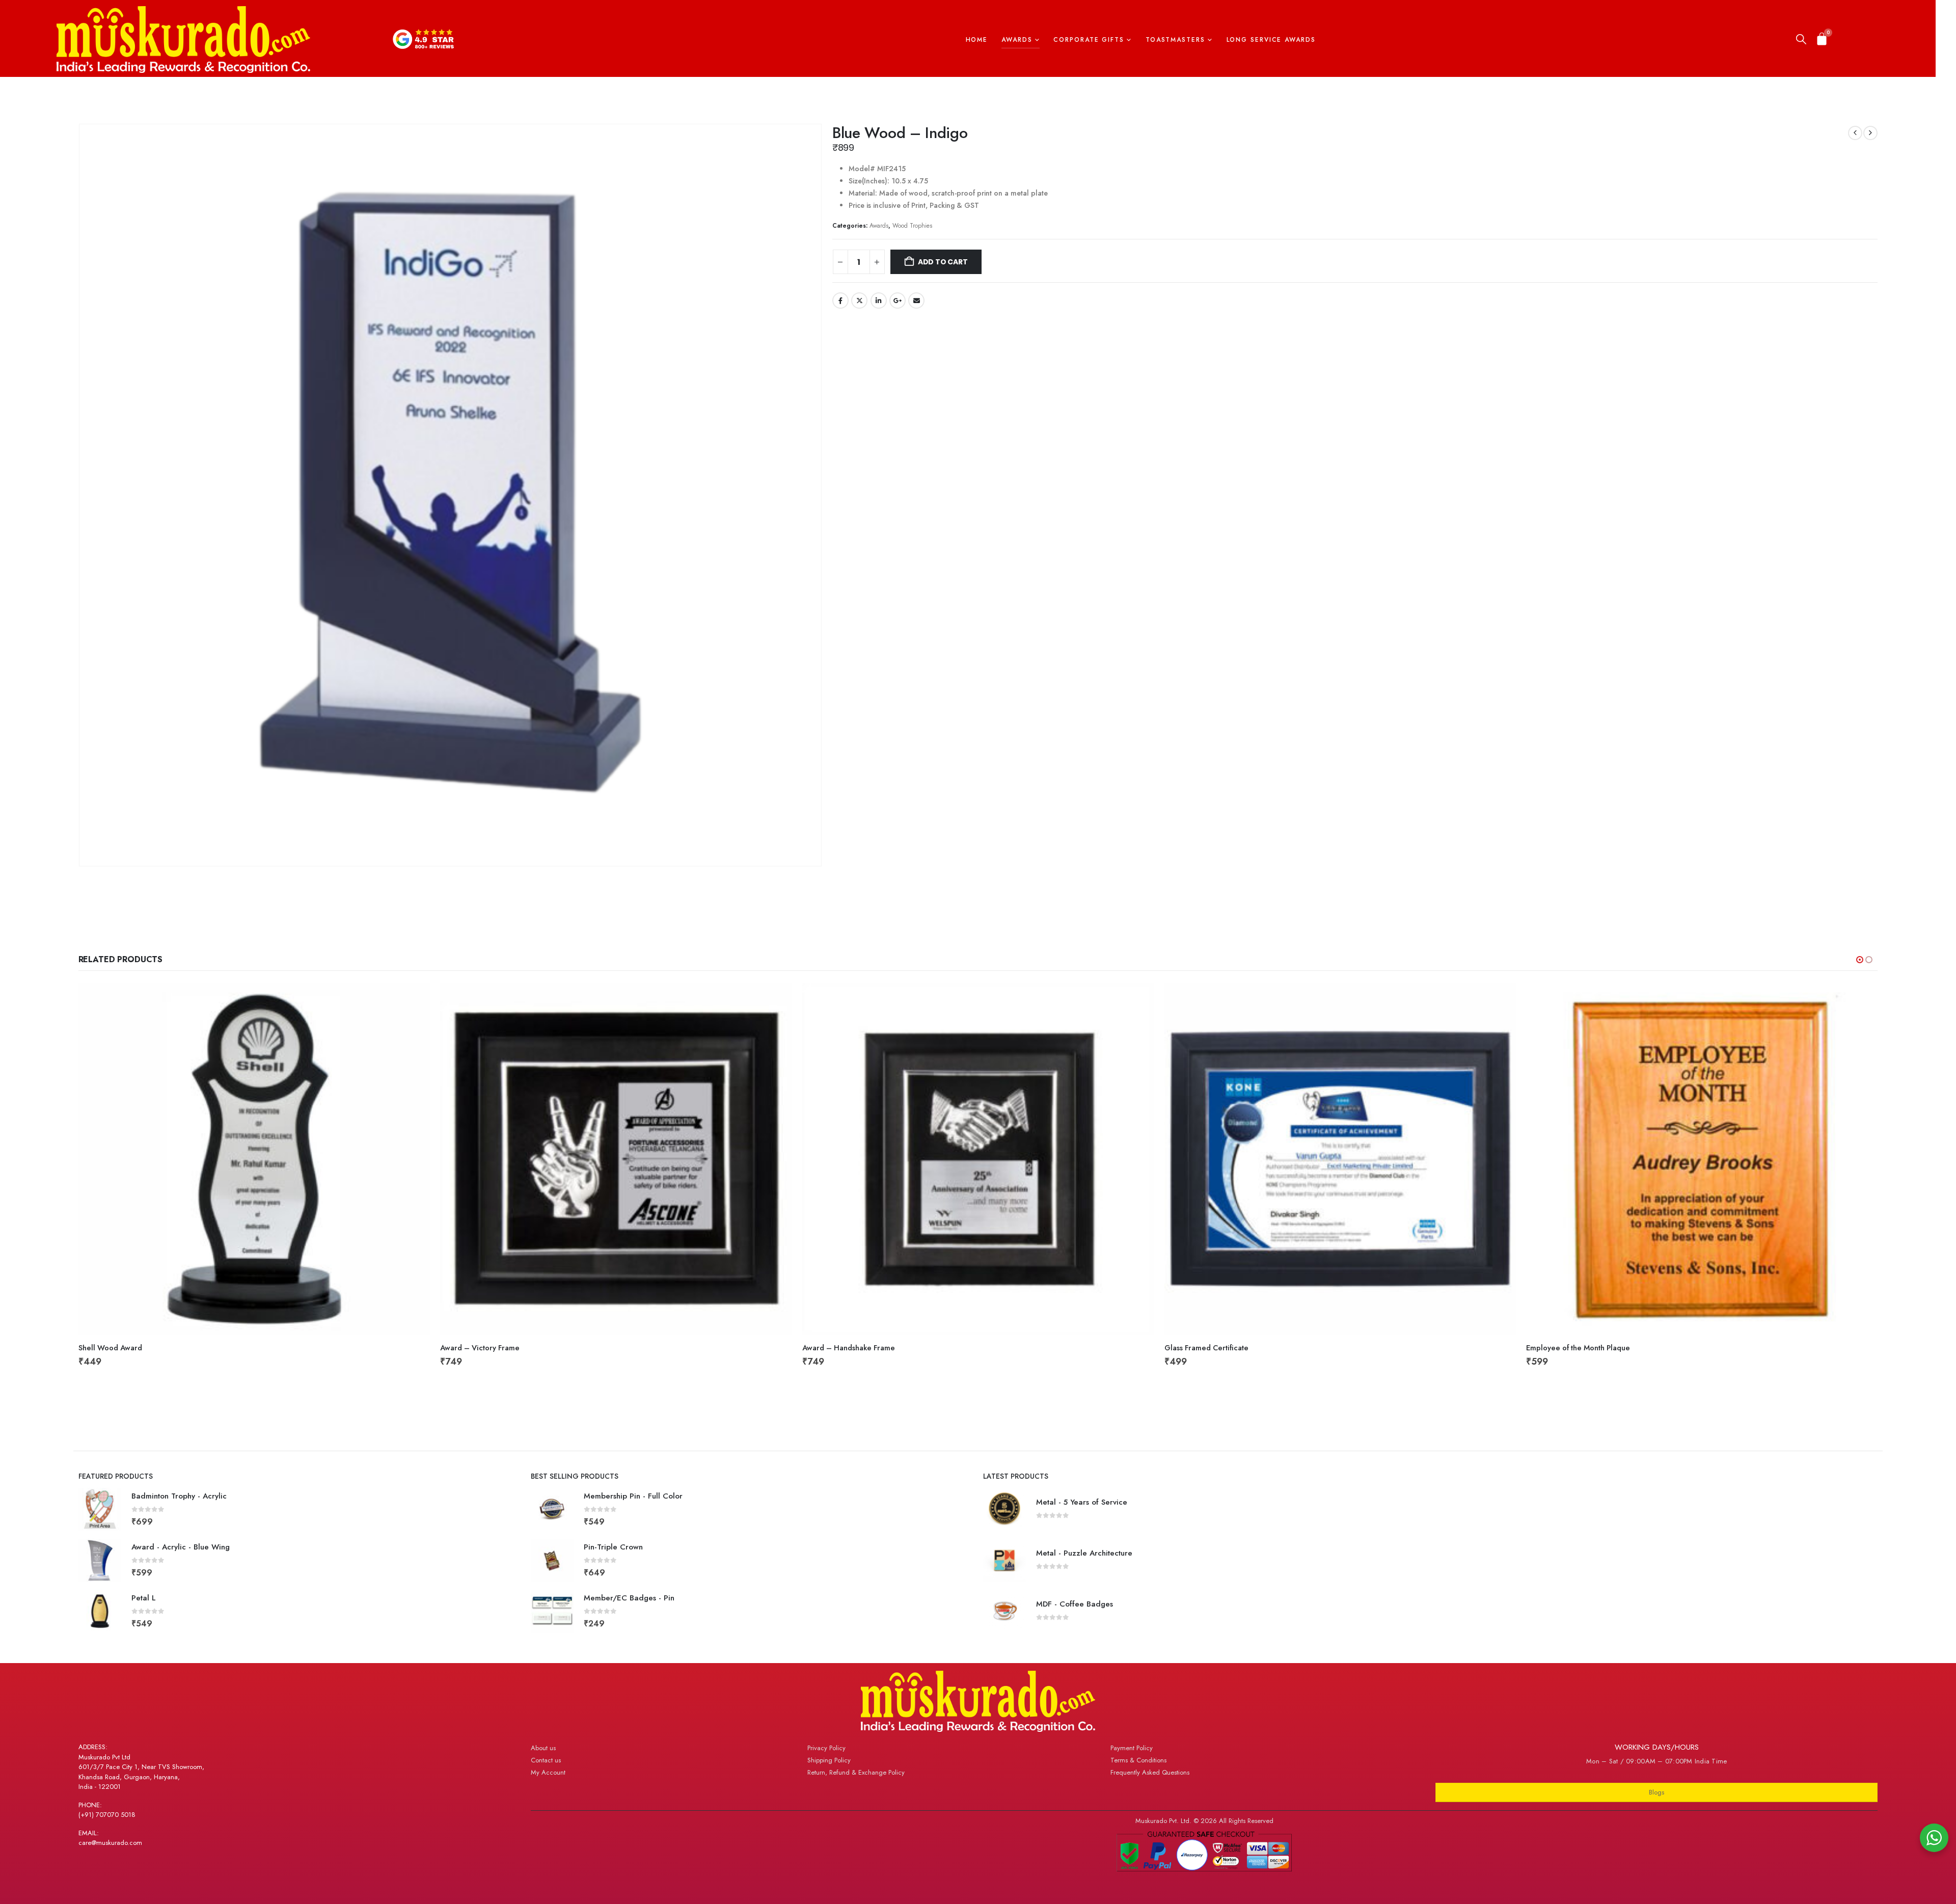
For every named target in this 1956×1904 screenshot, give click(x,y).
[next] (1870, 133)
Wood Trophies (912, 225)
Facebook (840, 301)
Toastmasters (1175, 40)
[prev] (1855, 133)
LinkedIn (879, 301)
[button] (1801, 40)
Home (977, 40)
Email (916, 301)
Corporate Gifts (1089, 40)
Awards (1017, 40)
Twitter (859, 301)
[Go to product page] (254, 1159)
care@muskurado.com (110, 1843)
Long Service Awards (1271, 40)
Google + (898, 301)
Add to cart (943, 262)
